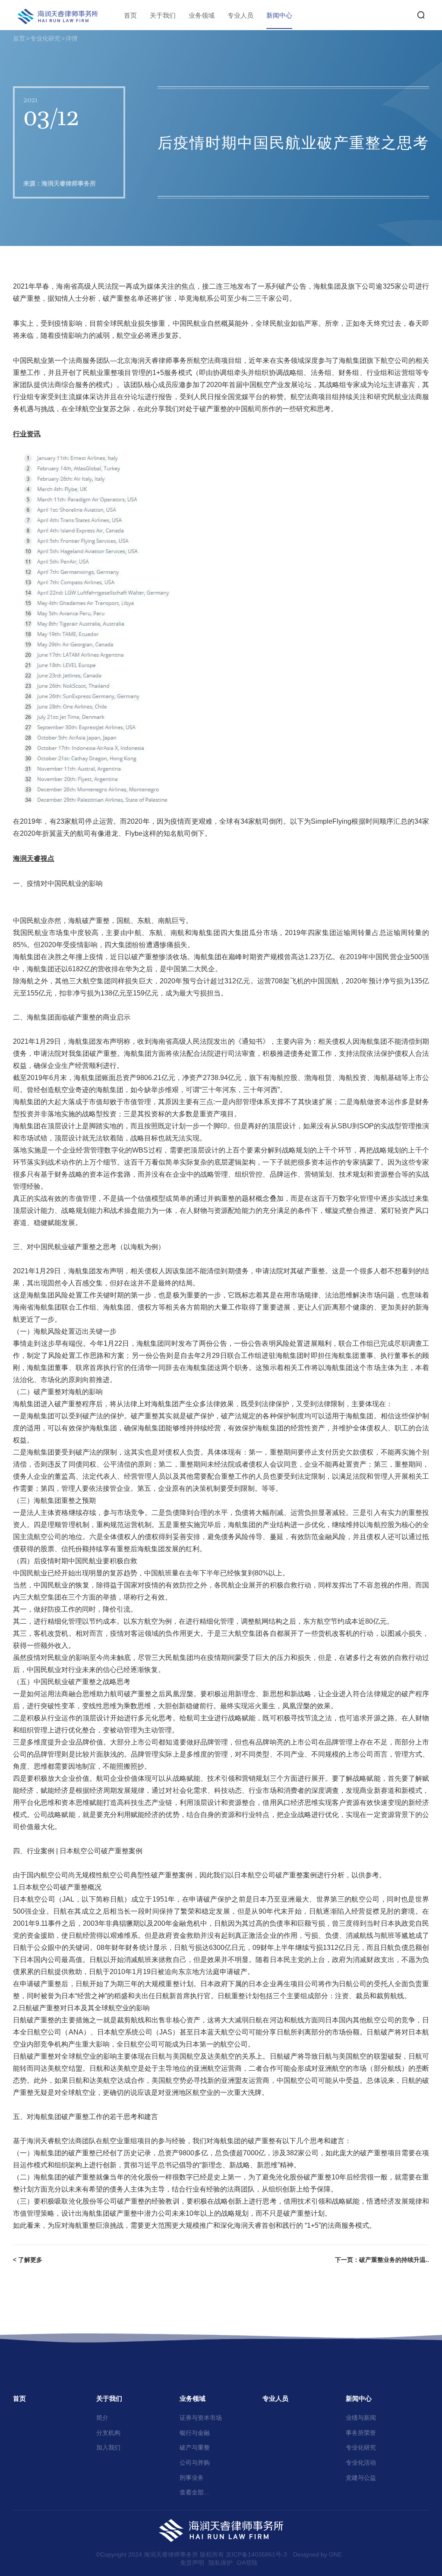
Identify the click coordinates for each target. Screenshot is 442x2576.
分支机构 (108, 2433)
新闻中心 (279, 15)
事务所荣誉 (361, 2433)
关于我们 (163, 15)
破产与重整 (195, 2447)
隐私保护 (221, 2563)
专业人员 (240, 15)
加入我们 (108, 2447)
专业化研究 (45, 38)
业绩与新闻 (361, 2418)
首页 (130, 15)
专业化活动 (361, 2463)
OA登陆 (247, 2563)
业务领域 (202, 15)
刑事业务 (192, 2478)
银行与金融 (195, 2433)
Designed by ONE (317, 2554)
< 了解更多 (28, 2260)
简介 (102, 2418)
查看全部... (194, 2492)
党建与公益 (361, 2478)
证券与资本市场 (201, 2418)
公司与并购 (195, 2463)
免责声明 (192, 2563)
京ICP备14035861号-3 (256, 2554)
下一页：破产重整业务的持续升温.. (382, 2260)
